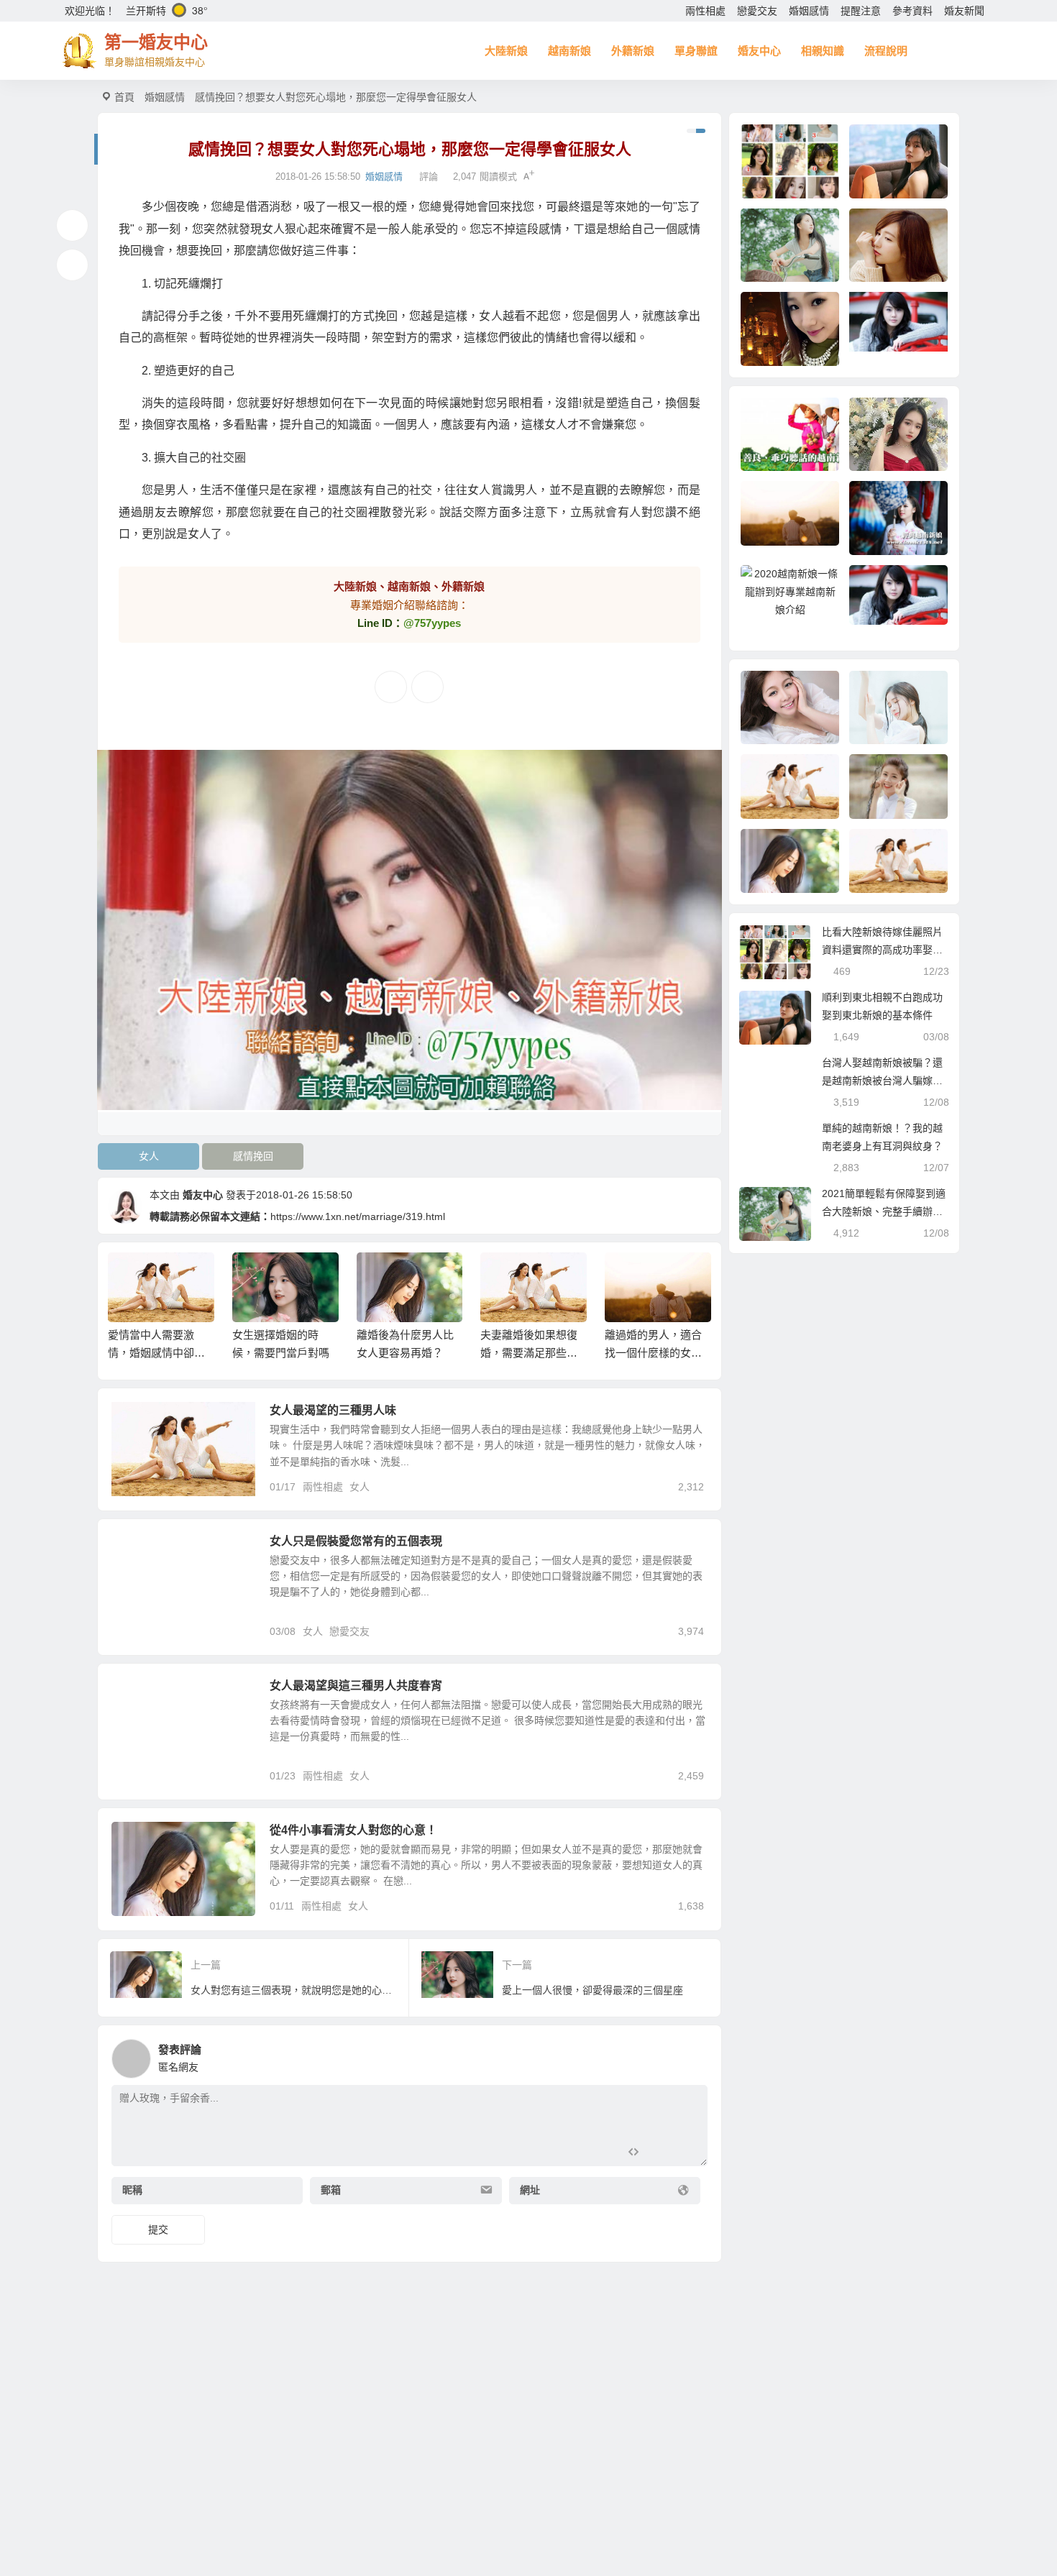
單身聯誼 (696, 51)
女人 (149, 1156)
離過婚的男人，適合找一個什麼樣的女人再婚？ (653, 1353)
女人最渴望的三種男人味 (333, 1410)
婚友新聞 (964, 11)
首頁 (124, 97)
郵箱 (331, 2190)
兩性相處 (705, 11)
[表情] (659, 2154)
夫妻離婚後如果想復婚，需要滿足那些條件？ (529, 1353)
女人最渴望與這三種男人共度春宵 (356, 1686)
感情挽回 (253, 1156)
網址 (530, 2190)
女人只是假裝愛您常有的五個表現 (356, 1541)
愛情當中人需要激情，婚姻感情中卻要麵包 (156, 1353)
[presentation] (631, 1275)
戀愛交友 (757, 11)
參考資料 (912, 11)
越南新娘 (569, 51)
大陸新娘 (506, 51)
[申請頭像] (693, 2055)
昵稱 (132, 2190)
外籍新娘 (633, 51)
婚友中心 (759, 51)
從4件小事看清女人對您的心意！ (353, 1830)
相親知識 (823, 51)
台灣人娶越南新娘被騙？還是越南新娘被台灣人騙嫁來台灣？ (882, 1081)
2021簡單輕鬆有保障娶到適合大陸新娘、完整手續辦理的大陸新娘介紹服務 (884, 1211)
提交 (158, 2229)
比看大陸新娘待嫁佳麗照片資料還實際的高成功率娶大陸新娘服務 (882, 950)
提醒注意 (861, 11)
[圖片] (685, 2154)
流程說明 (886, 51)
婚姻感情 (809, 11)
